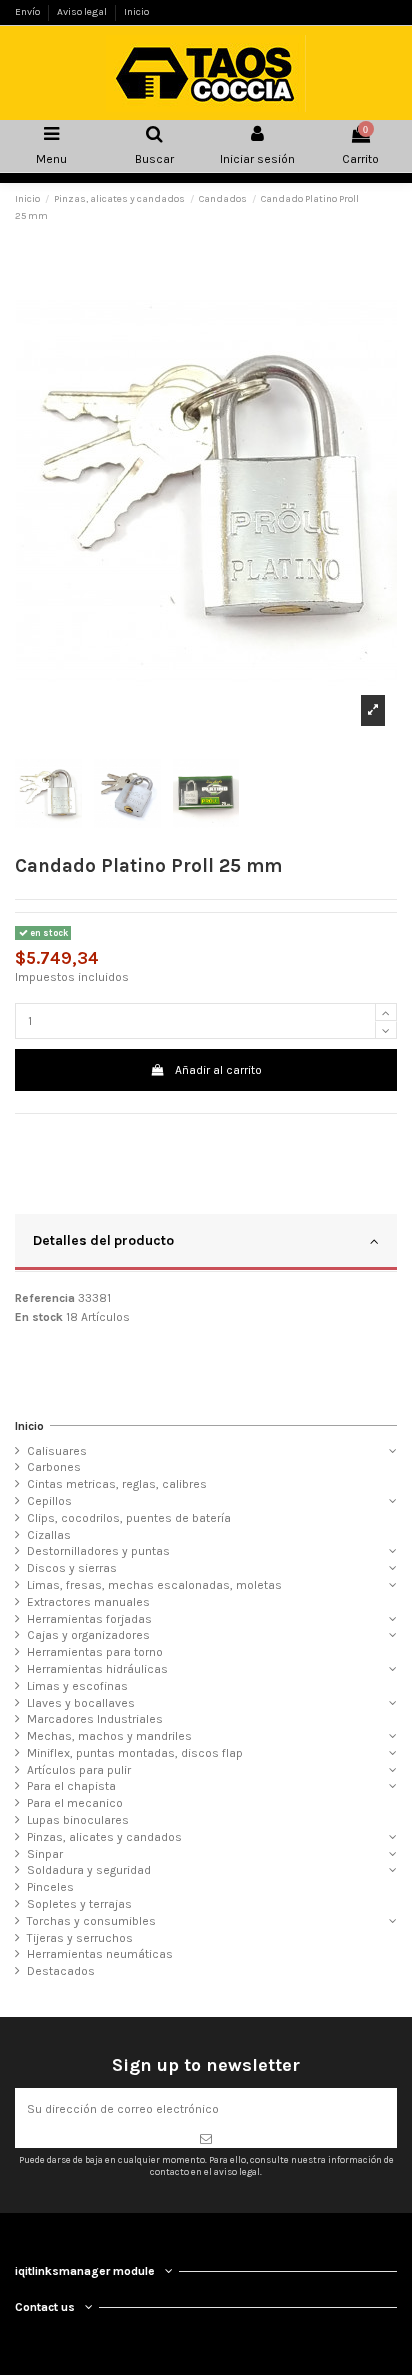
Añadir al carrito (218, 1070)
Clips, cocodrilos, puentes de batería (129, 1518)
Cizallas (49, 1535)
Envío (28, 12)
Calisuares (57, 1451)
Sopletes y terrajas (79, 1904)
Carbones (54, 1467)
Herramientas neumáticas (100, 1954)
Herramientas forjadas (89, 1619)
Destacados (61, 1971)
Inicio (136, 12)
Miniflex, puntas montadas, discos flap (135, 1753)
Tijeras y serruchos (80, 1938)
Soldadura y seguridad (89, 1870)
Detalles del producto (103, 1240)
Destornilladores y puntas (98, 1551)
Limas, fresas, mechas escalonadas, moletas (154, 1585)
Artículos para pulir (79, 1770)
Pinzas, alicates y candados (104, 1837)
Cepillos (49, 1501)
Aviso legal (83, 12)
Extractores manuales (88, 1602)
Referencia (45, 1298)
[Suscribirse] (206, 2139)
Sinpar (45, 1854)
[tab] (206, 1243)
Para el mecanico (75, 1803)
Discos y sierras (72, 1568)
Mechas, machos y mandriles (109, 1736)
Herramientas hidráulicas (97, 1669)
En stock (39, 1317)
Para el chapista (71, 1786)
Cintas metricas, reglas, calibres (117, 1484)
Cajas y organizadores (88, 1635)
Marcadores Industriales (95, 1719)
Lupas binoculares (78, 1820)
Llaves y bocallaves (81, 1703)
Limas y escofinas (77, 1686)
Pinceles (50, 1887)
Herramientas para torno (95, 1652)
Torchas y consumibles (91, 1921)
